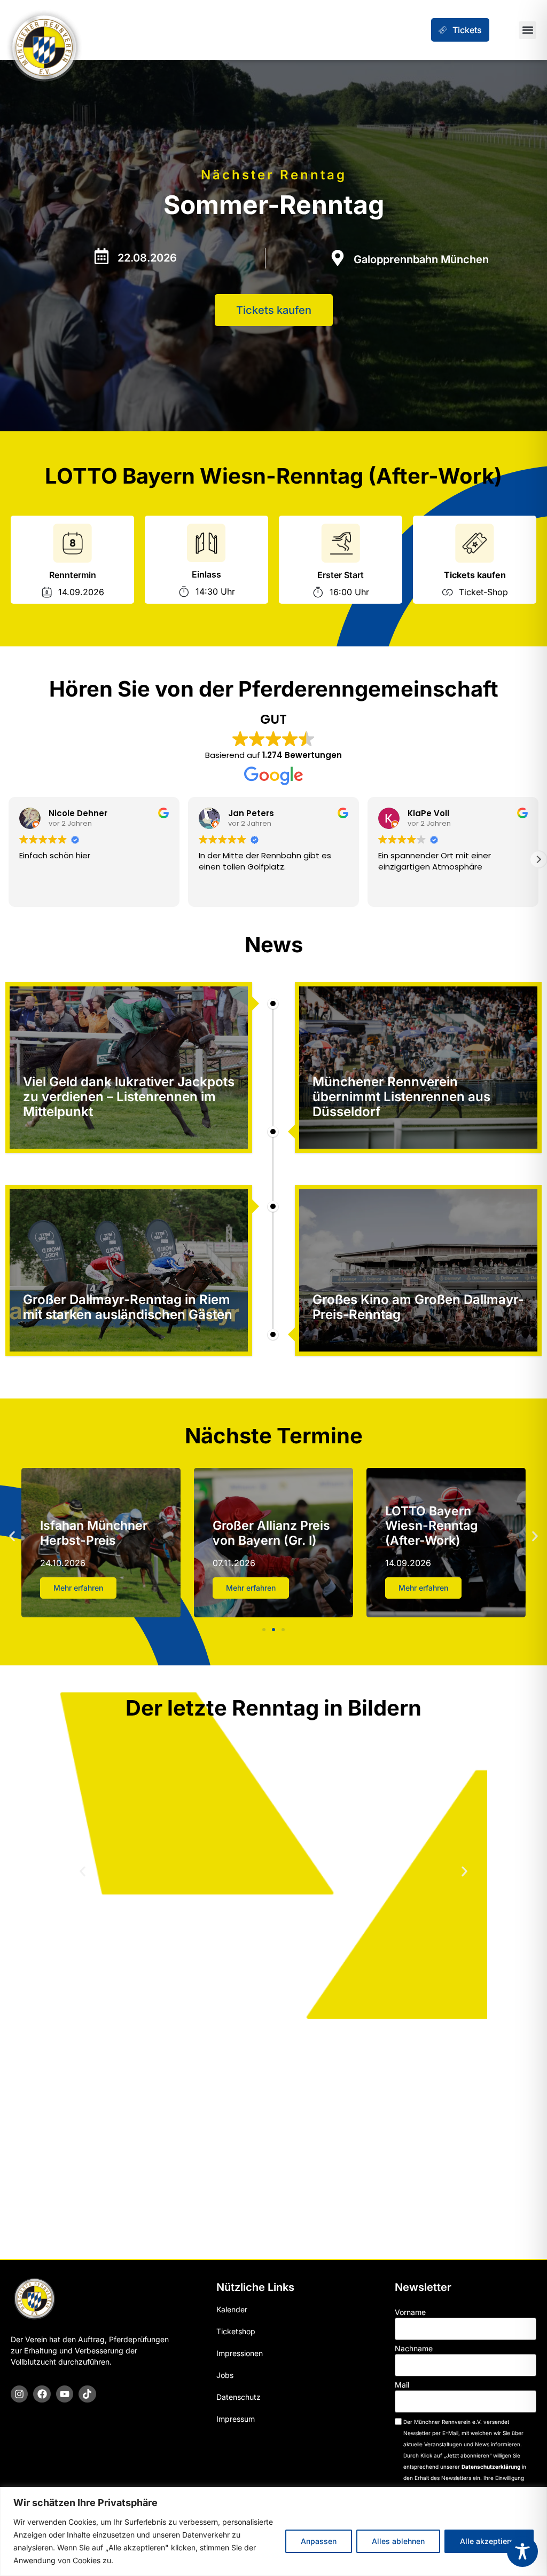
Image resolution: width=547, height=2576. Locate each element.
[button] (528, 30)
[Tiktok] (87, 2394)
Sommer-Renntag (274, 205)
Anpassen (319, 2541)
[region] (273, 2531)
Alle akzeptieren (489, 2541)
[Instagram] (19, 2394)
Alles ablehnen (398, 2541)
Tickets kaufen (475, 575)
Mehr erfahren (78, 1588)
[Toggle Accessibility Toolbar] (522, 2551)
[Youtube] (65, 2394)
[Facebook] (42, 2394)
